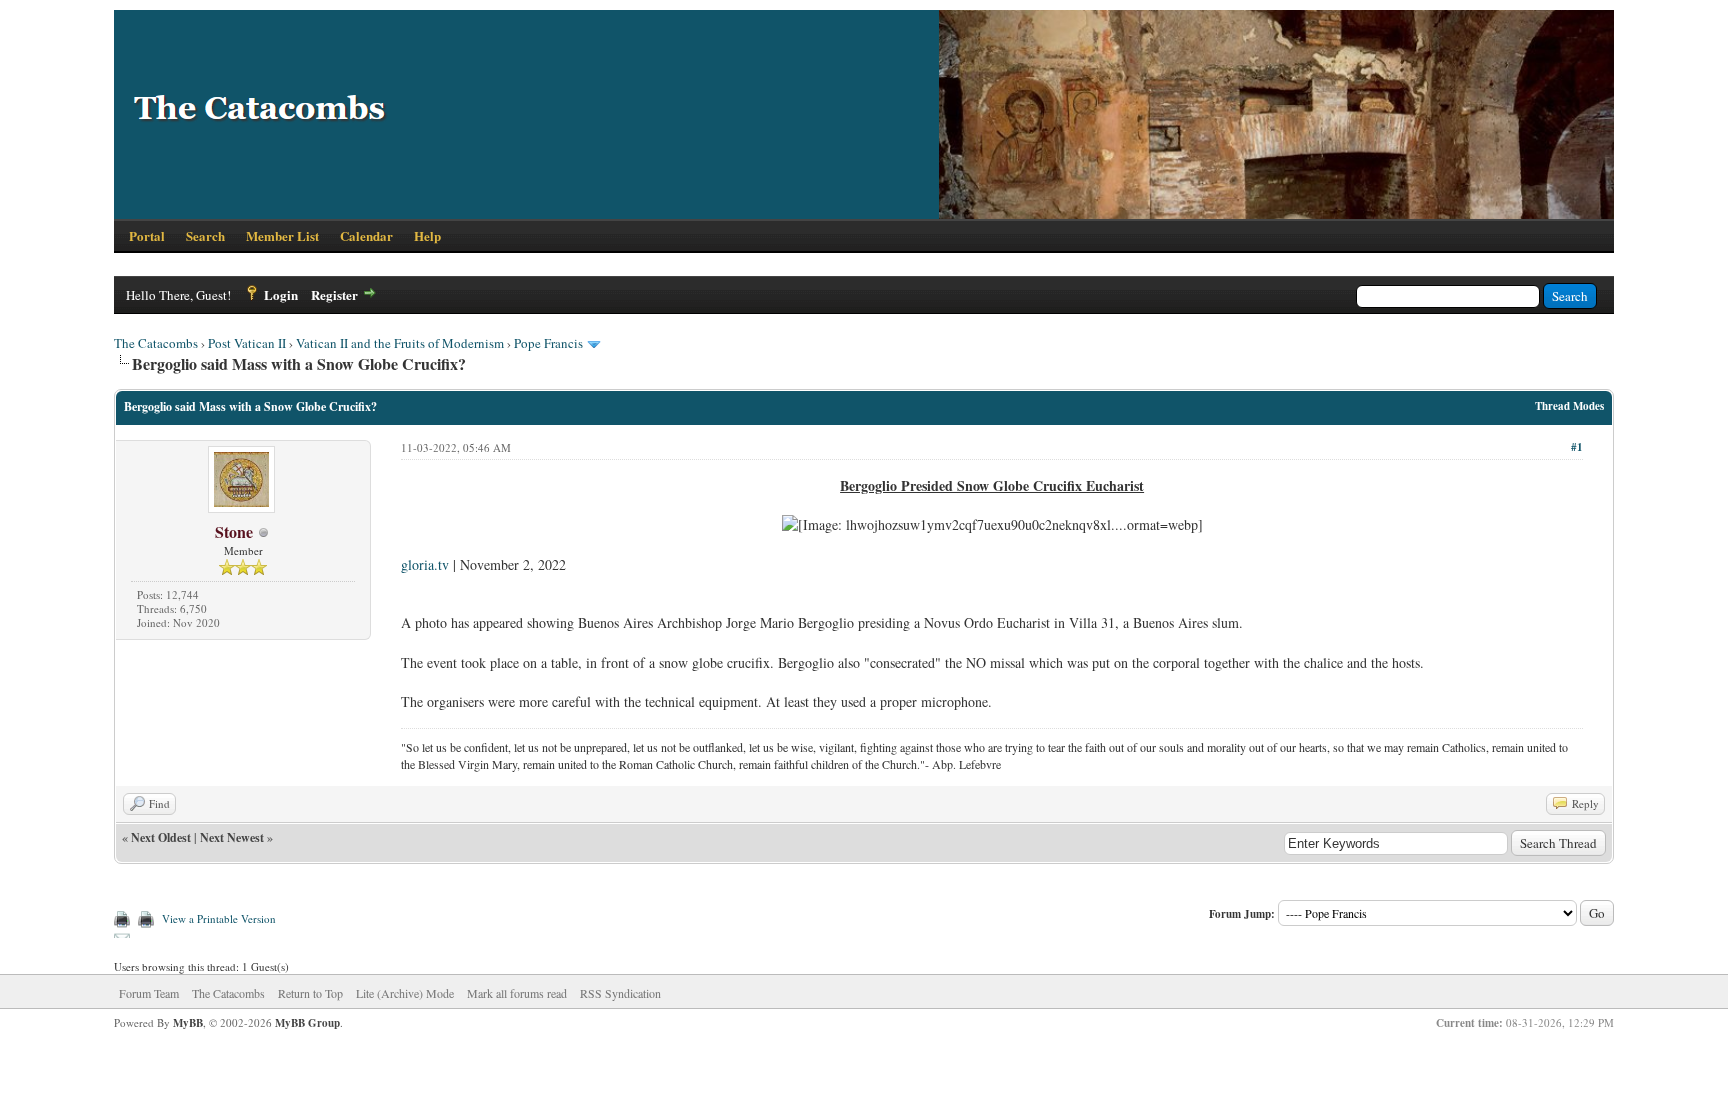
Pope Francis (548, 343)
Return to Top (310, 993)
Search (205, 235)
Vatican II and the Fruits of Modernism (400, 343)
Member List (282, 235)
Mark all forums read (517, 993)
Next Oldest (161, 837)
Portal (147, 235)
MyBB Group (307, 1023)
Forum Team (149, 993)
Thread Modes (1569, 406)
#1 (1577, 447)
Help (427, 235)
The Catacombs (156, 343)
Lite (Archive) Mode (405, 993)
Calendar (366, 235)
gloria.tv (425, 564)
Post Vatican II (247, 343)
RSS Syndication (620, 993)
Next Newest (232, 837)
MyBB (188, 1023)
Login (281, 294)
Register (334, 294)
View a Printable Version (219, 918)
